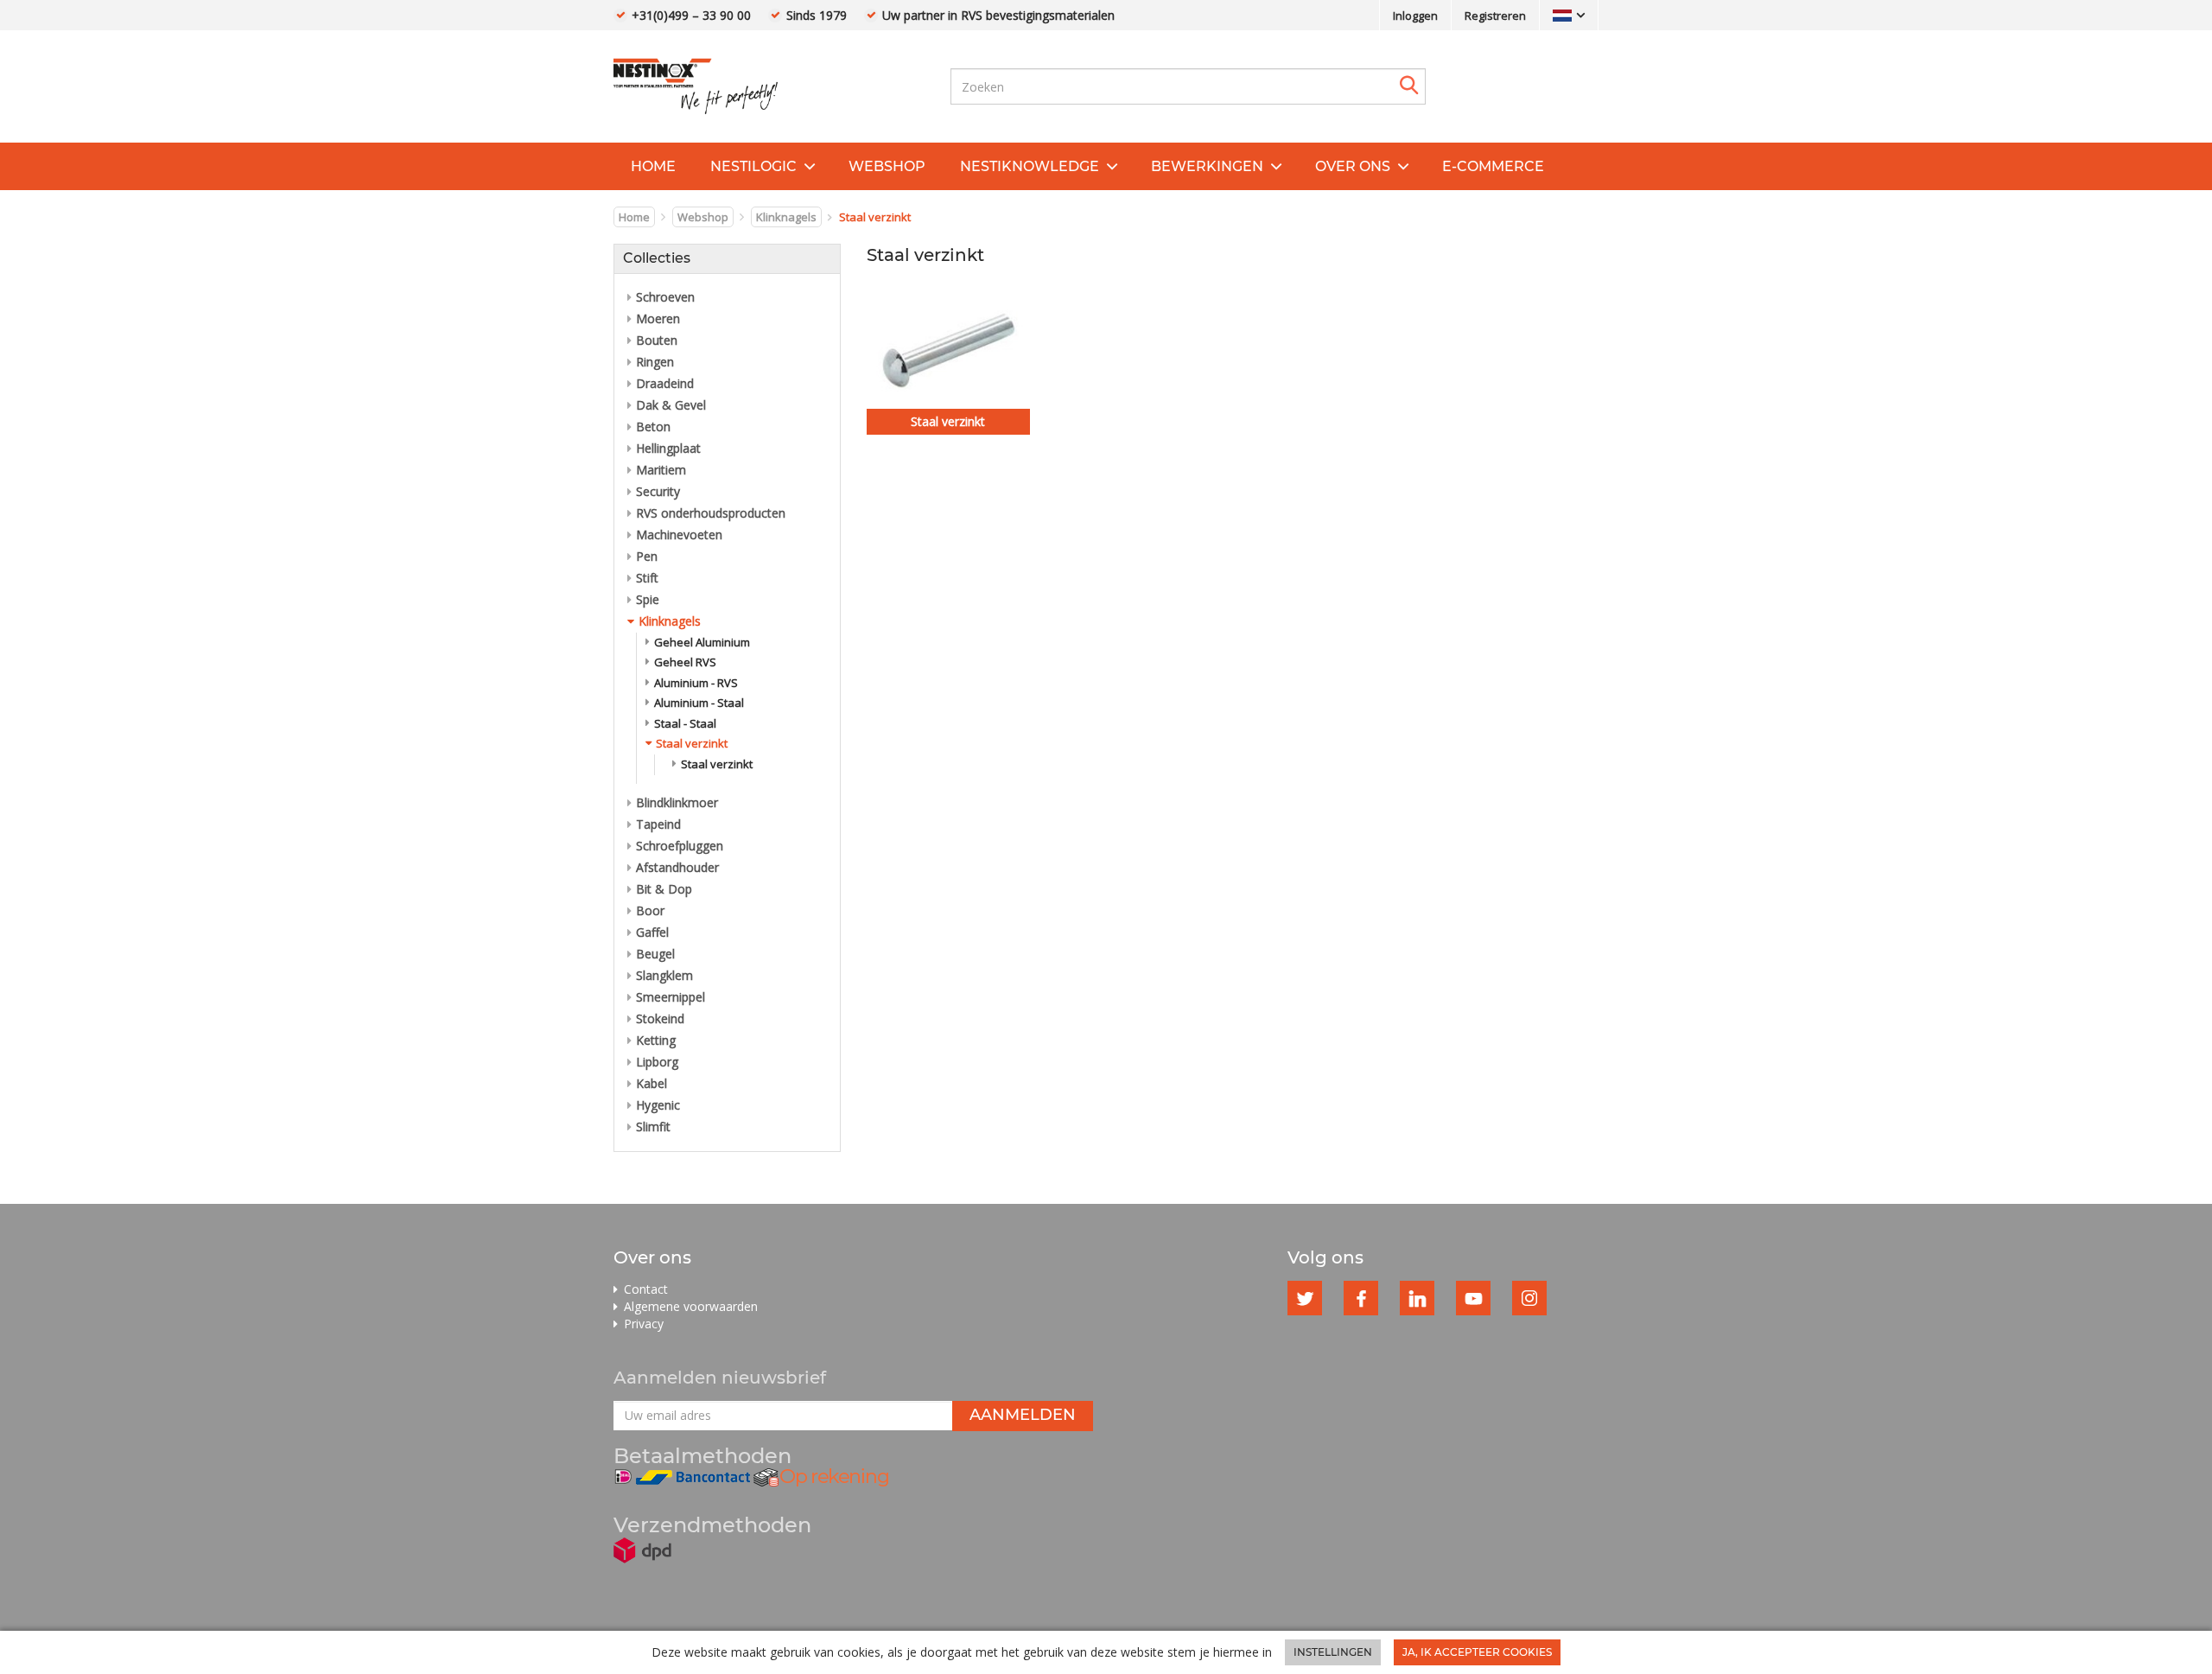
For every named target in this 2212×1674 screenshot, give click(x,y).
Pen (647, 556)
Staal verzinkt (692, 743)
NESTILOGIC (753, 166)
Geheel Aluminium (702, 642)
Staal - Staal (685, 723)
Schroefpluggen (680, 846)
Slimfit (653, 1127)
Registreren (1495, 16)
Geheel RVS (685, 662)
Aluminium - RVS (696, 683)
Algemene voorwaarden (691, 1306)
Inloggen (1415, 16)
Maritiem (661, 470)
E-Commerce (1493, 166)
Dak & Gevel (671, 405)
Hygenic (658, 1105)
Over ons (1353, 166)
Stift (647, 578)
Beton (653, 426)
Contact (646, 1289)
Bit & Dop (664, 889)
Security (658, 491)
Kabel (652, 1083)
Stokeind (660, 1018)
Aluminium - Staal (699, 703)
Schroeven (665, 297)
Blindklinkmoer (677, 802)
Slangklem (664, 975)
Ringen (655, 362)
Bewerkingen (1207, 166)
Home (653, 166)
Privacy (644, 1324)
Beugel (655, 954)
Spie (648, 599)
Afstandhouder (677, 867)
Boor (650, 910)
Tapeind (658, 824)
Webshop (887, 166)
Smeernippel (671, 997)
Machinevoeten (679, 535)
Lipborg (657, 1062)
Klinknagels (786, 217)
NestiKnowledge (1030, 166)
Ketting (656, 1040)
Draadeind (665, 383)
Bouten (657, 340)
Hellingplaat (668, 448)
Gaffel (652, 932)
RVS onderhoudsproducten (711, 513)
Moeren (658, 318)
